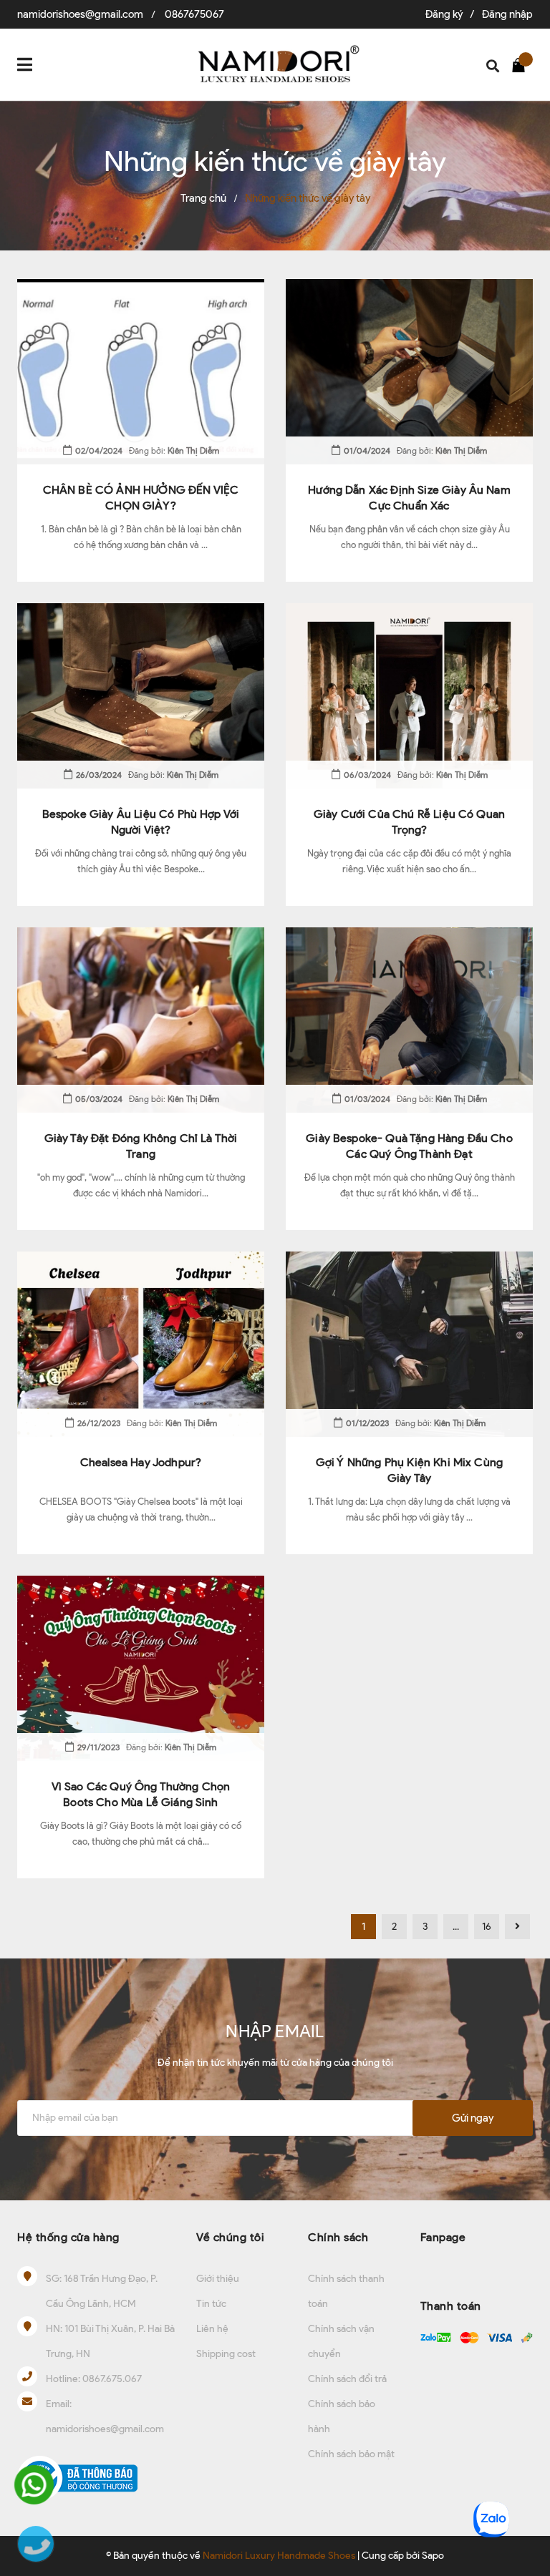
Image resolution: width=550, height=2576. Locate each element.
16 (487, 1927)
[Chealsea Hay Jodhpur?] (141, 1344)
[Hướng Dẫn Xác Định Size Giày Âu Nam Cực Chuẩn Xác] (409, 372)
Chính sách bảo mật (351, 2454)
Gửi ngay (473, 2118)
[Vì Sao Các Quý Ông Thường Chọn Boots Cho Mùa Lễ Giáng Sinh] (141, 1668)
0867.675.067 (112, 2379)
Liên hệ (212, 2329)
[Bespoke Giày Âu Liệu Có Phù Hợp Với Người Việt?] (141, 696)
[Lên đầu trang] (525, 2472)
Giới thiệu (218, 2279)
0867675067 (194, 14)
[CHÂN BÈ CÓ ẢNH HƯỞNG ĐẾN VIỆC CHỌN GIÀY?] (141, 372)
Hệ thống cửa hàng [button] (68, 2237)
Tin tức (211, 2304)
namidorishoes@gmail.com (80, 14)
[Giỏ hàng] (522, 64)
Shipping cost (226, 2354)
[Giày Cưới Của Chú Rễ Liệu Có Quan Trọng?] (409, 696)
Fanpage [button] (443, 2237)
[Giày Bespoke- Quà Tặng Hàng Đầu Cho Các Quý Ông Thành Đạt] (409, 1020)
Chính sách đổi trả (347, 2379)
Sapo (433, 2556)
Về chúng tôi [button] (230, 2237)
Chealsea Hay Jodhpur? (141, 1462)
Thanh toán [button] (451, 2306)
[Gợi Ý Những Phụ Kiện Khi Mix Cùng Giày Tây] (409, 1344)
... (456, 1927)
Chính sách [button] (338, 2237)
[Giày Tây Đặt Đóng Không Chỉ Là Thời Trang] (141, 1020)
